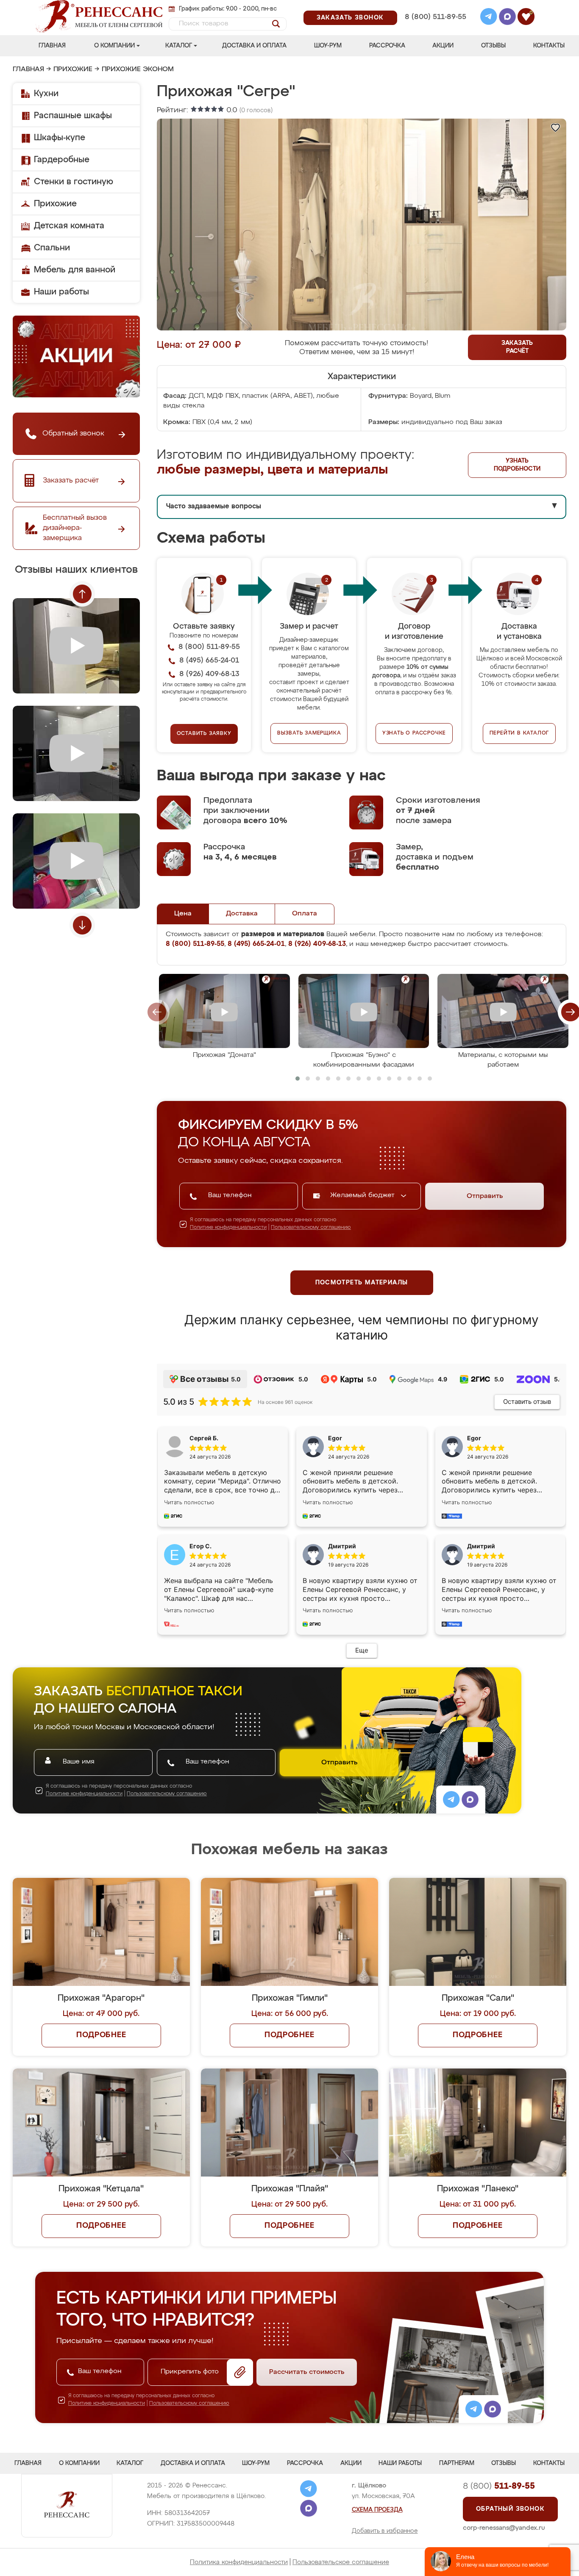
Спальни (52, 248)
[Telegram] (489, 18)
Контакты (549, 46)
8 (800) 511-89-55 (436, 17)
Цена (183, 914)
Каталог (179, 46)
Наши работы (61, 292)
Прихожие (73, 69)
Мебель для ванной (75, 270)
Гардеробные (62, 160)
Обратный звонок (510, 2509)
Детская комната (69, 226)
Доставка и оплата (254, 46)
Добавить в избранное (385, 2531)
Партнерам (457, 2463)
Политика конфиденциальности (239, 2562)
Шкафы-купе (60, 138)
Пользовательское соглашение (341, 2562)
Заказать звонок (350, 18)
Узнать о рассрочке (414, 733)
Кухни (46, 94)
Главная (52, 46)
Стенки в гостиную (74, 182)
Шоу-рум (328, 46)
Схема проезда (377, 2510)
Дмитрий (481, 1546)
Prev (82, 594)
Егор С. (200, 1546)
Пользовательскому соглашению (311, 1228)
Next (82, 925)
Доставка (242, 914)
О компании (114, 46)
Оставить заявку (204, 734)
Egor (474, 1438)
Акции (443, 46)
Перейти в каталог (519, 733)
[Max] (507, 18)
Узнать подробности (517, 465)
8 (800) (499, 2486)
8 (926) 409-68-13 (435, 28)
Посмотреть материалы (362, 1283)
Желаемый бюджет (363, 1195)
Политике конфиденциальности (228, 1228)
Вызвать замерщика (309, 733)
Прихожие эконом (138, 69)
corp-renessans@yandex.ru (504, 2528)
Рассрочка (387, 46)
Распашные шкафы (73, 116)
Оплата (305, 914)
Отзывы (493, 46)
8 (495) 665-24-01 (435, 6)
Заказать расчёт (517, 347)
